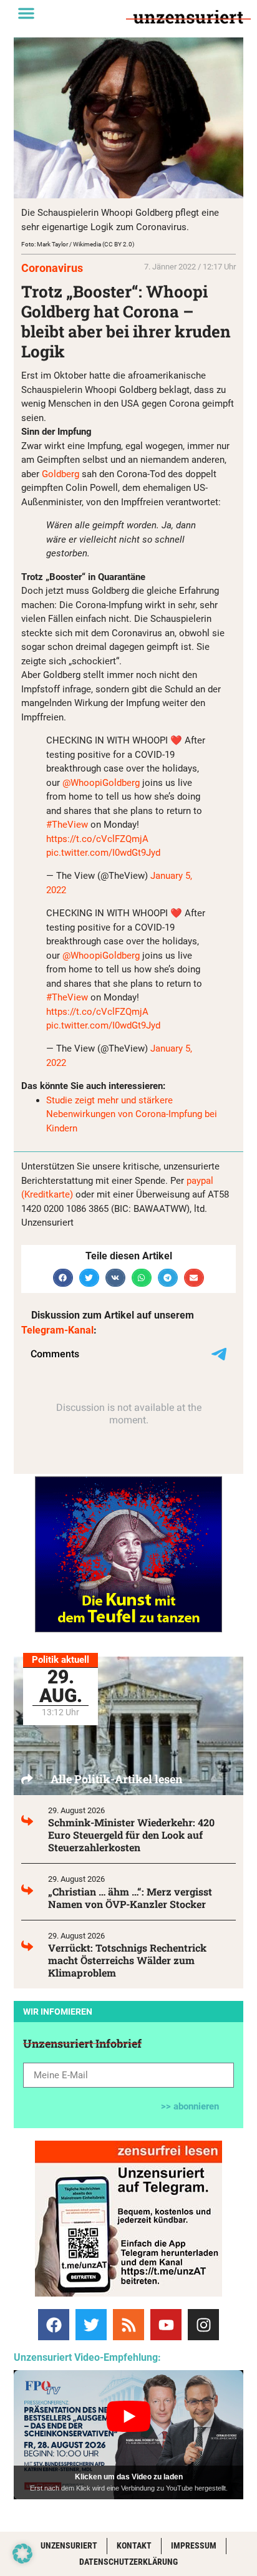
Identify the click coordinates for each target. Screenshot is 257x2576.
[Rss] (128, 2325)
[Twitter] (91, 2325)
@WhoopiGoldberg (101, 783)
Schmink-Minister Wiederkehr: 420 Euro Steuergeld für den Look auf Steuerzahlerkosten (131, 1835)
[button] (26, 13)
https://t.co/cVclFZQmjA (97, 839)
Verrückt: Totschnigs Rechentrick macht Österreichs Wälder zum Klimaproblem (127, 1960)
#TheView (67, 825)
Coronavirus (52, 268)
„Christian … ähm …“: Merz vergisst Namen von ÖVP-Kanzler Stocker (130, 1898)
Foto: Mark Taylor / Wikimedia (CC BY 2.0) (78, 244)
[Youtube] (166, 2325)
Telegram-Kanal (57, 1330)
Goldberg (61, 474)
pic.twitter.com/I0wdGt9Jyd (103, 853)
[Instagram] (203, 2325)
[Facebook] (54, 2325)
